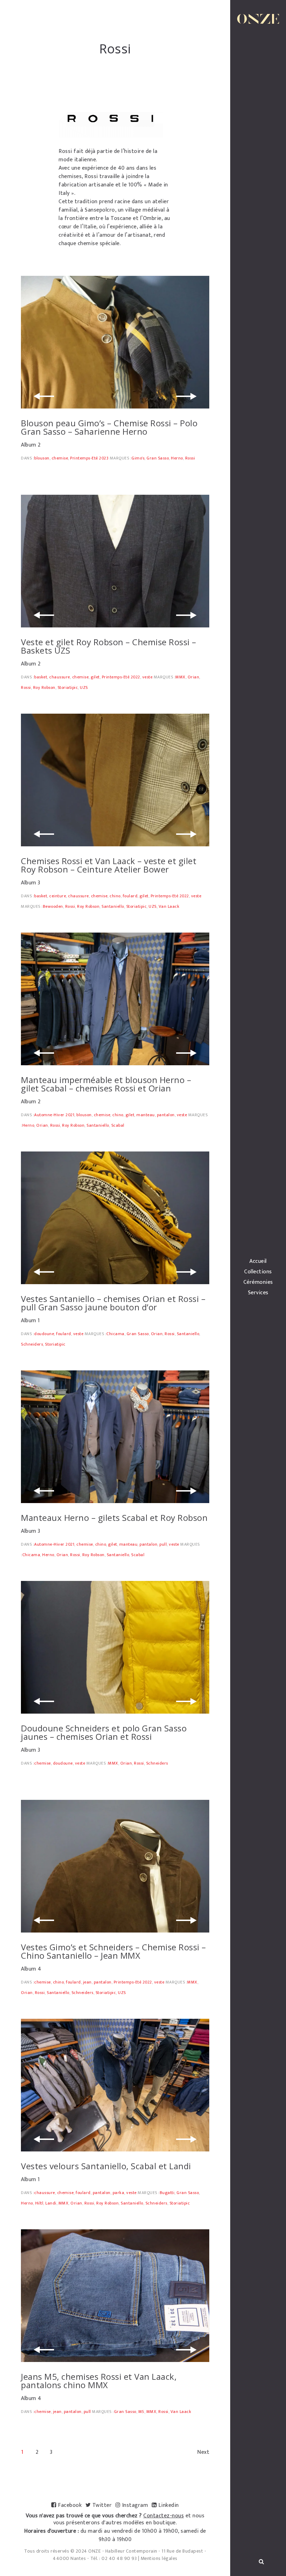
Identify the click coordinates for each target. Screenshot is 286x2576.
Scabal (118, 1125)
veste (148, 677)
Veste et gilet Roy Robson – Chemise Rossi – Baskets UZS (109, 646)
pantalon (166, 1115)
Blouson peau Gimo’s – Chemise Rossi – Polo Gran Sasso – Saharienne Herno (109, 427)
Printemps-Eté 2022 (121, 677)
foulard (130, 896)
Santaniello (113, 906)
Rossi (190, 458)
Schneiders (32, 1344)
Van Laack (169, 906)
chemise (60, 458)
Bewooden (53, 906)
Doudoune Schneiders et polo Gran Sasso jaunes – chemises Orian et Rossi (104, 1732)
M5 (141, 2412)
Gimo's (138, 458)
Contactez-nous (164, 2516)
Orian (194, 677)
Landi (51, 2203)
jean (87, 1982)
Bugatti (167, 2193)
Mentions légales (159, 2558)
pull (163, 1544)
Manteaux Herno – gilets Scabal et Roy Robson (114, 1518)
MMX (180, 677)
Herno (177, 458)
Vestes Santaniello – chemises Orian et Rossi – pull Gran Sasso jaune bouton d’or (113, 1303)
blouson (42, 458)
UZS (84, 687)
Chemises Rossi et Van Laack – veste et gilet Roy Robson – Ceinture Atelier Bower (109, 865)
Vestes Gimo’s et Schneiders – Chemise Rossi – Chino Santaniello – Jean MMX (114, 1951)
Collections (258, 1272)
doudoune (44, 1334)
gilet (95, 677)
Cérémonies (258, 1282)
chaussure (60, 677)
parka (119, 2193)
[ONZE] (258, 19)
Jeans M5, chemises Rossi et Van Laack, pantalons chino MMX (99, 2381)
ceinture (58, 896)
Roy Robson (44, 687)
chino (115, 896)
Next (203, 2452)
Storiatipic (68, 687)
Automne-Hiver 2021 (54, 1115)
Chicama (115, 1334)
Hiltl (39, 2203)
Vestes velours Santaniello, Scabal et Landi (106, 2166)
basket (41, 677)
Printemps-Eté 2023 (89, 458)
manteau (146, 1115)
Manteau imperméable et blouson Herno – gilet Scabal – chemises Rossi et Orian (106, 1084)
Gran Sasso (158, 458)
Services (258, 1293)
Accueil (258, 1261)
